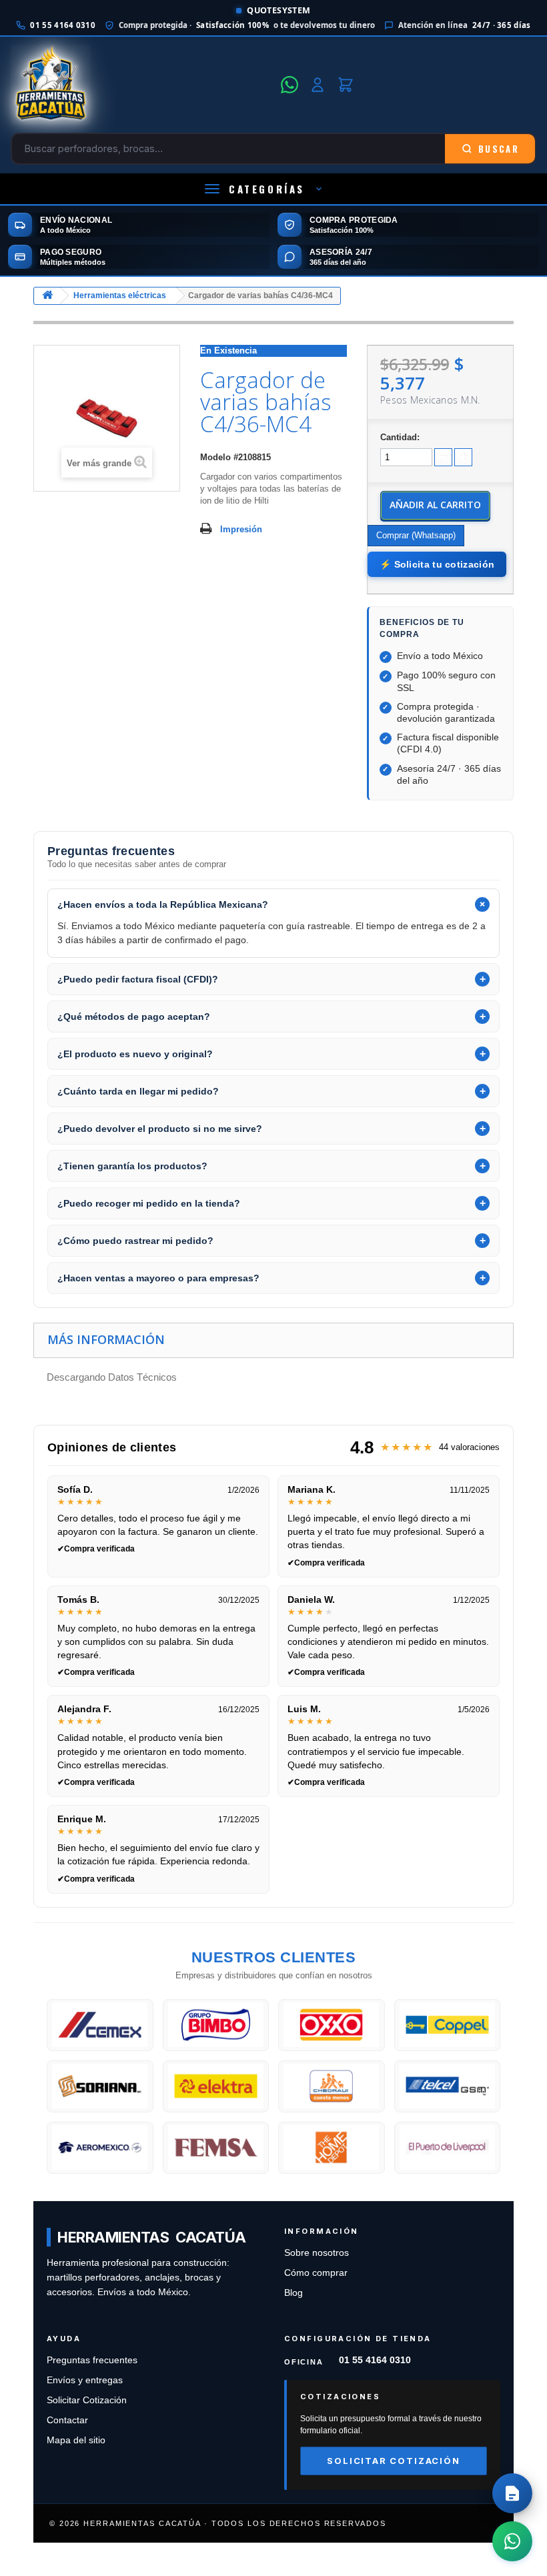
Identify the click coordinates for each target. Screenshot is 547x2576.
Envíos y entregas (85, 2380)
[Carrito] (346, 85)
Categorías (267, 189)
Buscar (499, 149)
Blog (294, 2293)
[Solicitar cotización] (512, 2493)
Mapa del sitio (76, 2440)
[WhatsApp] (290, 85)
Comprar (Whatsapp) (416, 535)
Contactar (67, 2420)
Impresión (241, 529)
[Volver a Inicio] (47, 296)
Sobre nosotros (317, 2253)
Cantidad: (400, 437)
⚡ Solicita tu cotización (437, 564)
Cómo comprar (316, 2273)
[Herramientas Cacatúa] (142, 85)
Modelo (215, 457)
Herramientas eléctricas (120, 295)
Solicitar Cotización (87, 2400)
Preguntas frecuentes (92, 2360)
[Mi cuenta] (318, 85)
